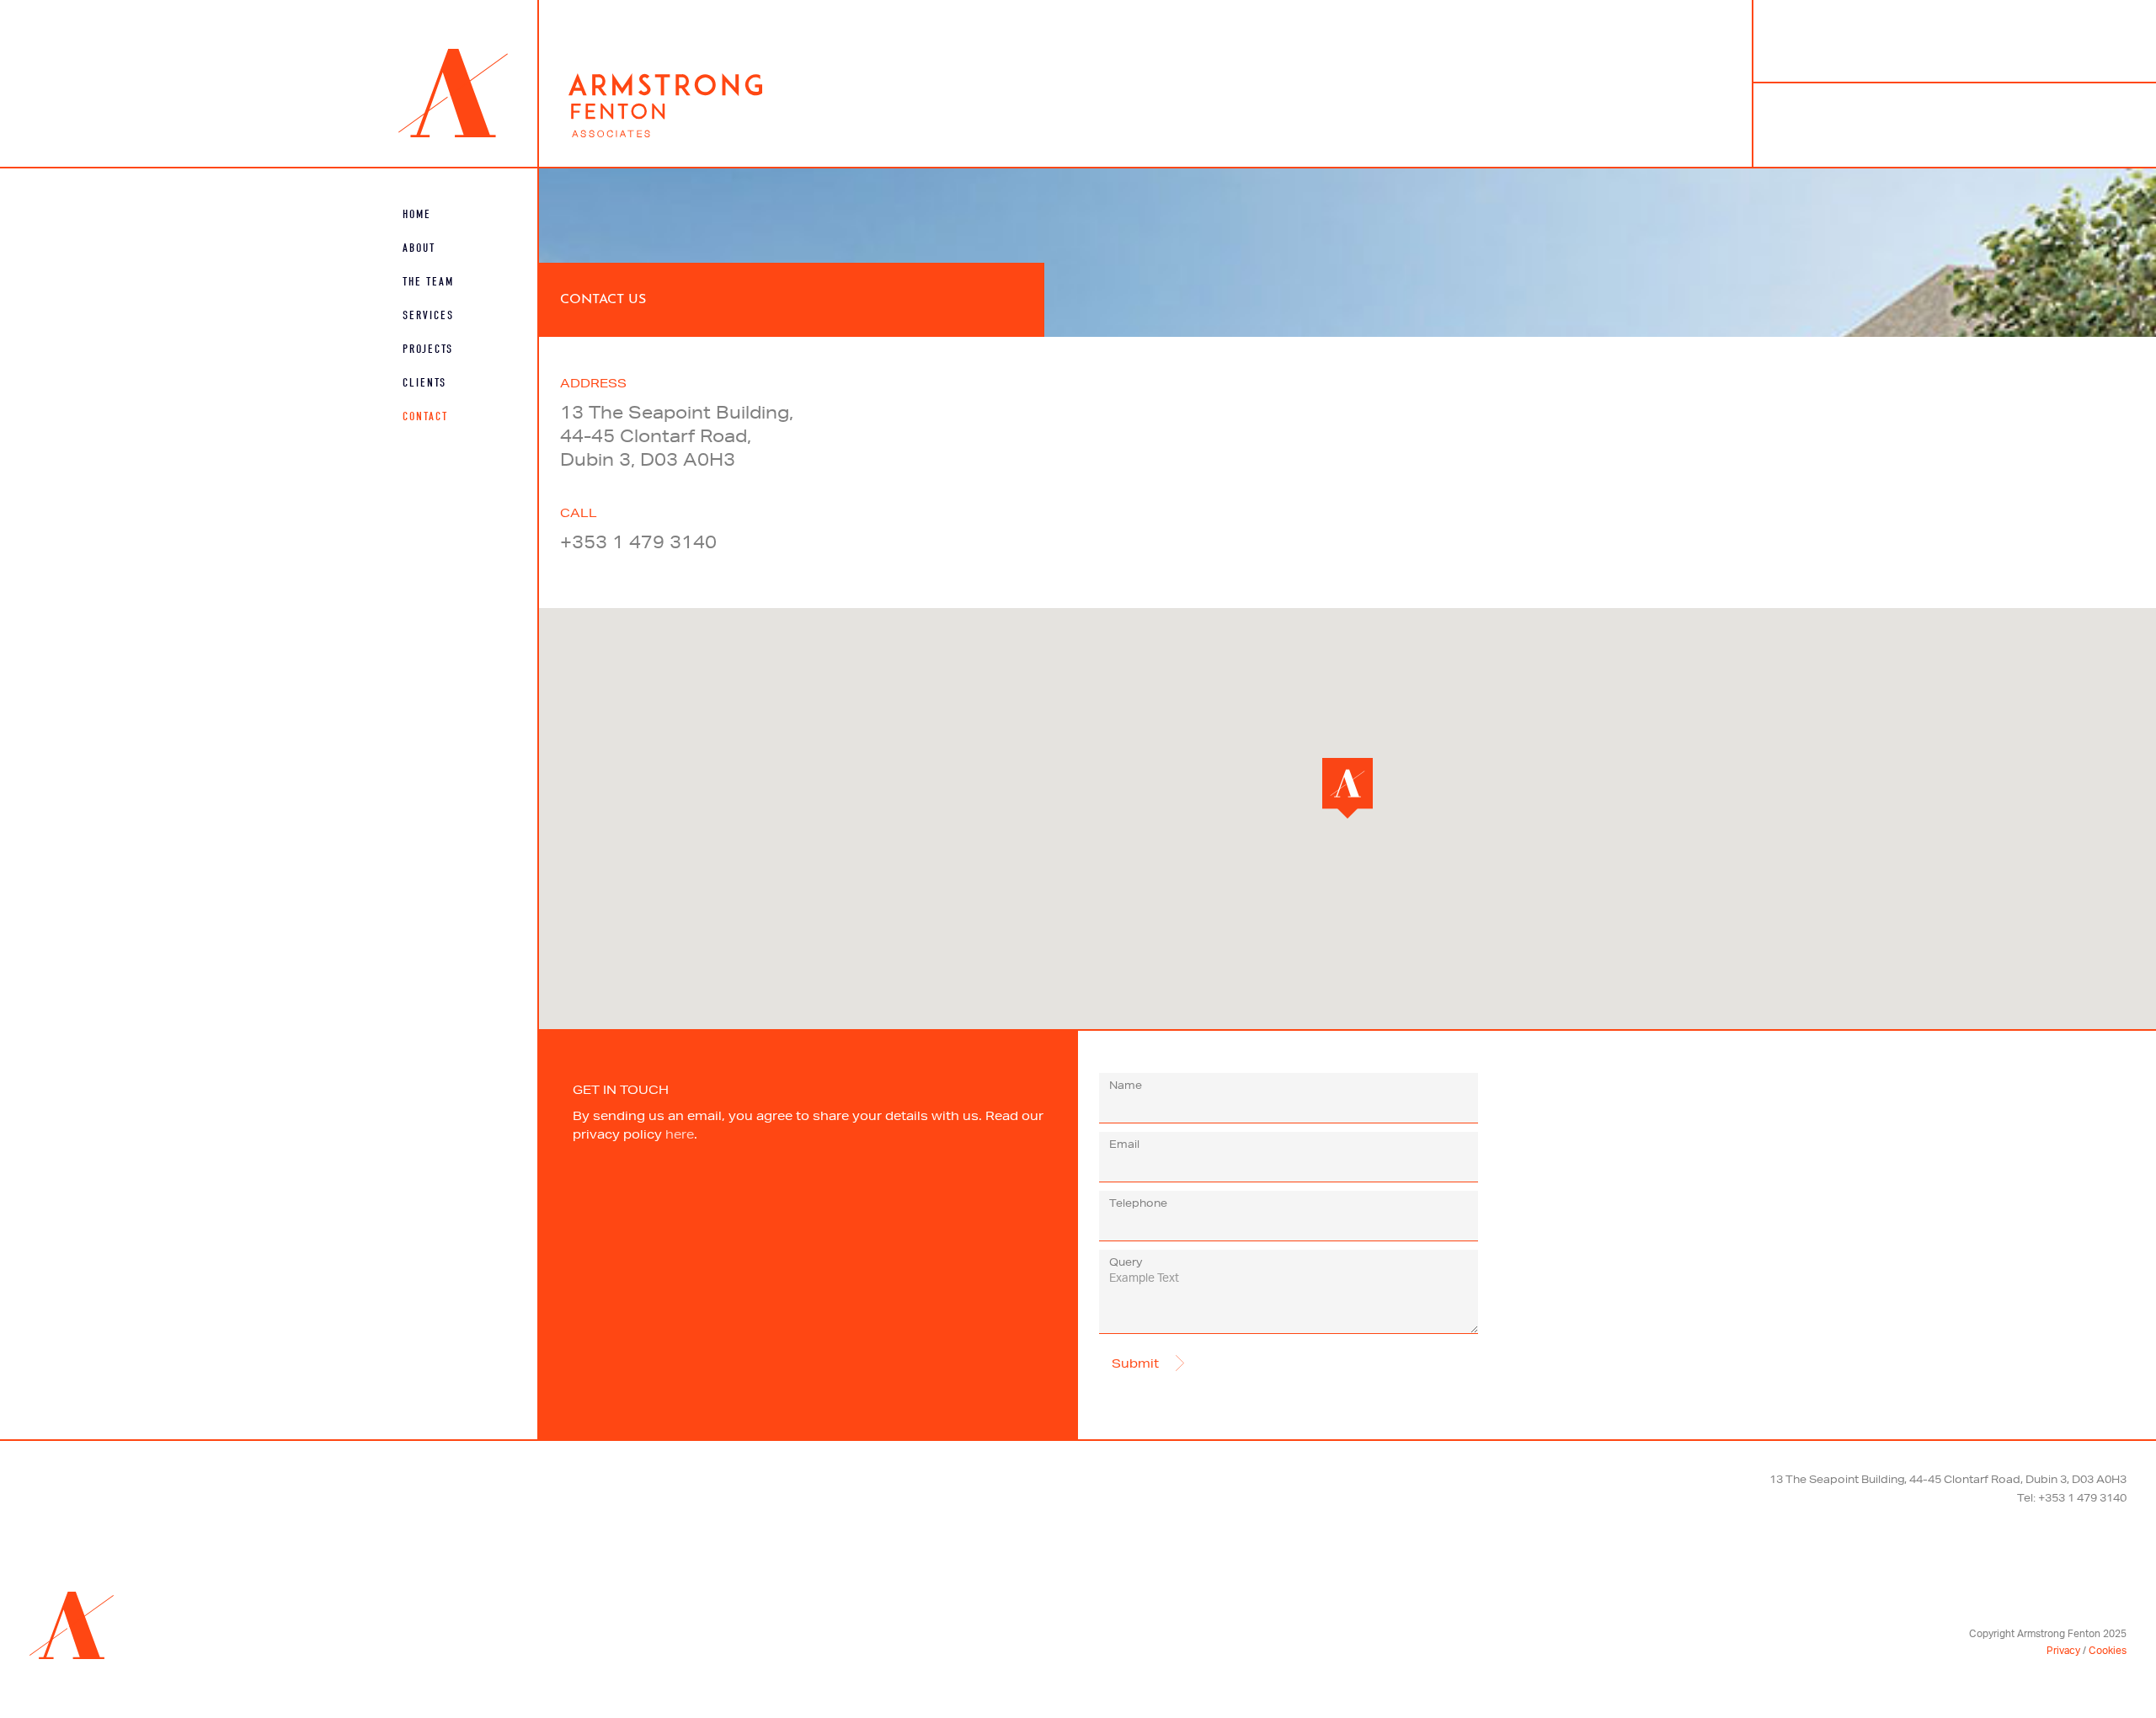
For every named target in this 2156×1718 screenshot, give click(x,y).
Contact (425, 416)
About (419, 248)
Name (1126, 1085)
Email (1124, 1144)
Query (1126, 1262)
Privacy (2063, 1651)
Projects (428, 349)
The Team (428, 282)
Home (417, 214)
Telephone (1138, 1203)
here (680, 1134)
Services (428, 315)
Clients (424, 383)
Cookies (2108, 1651)
